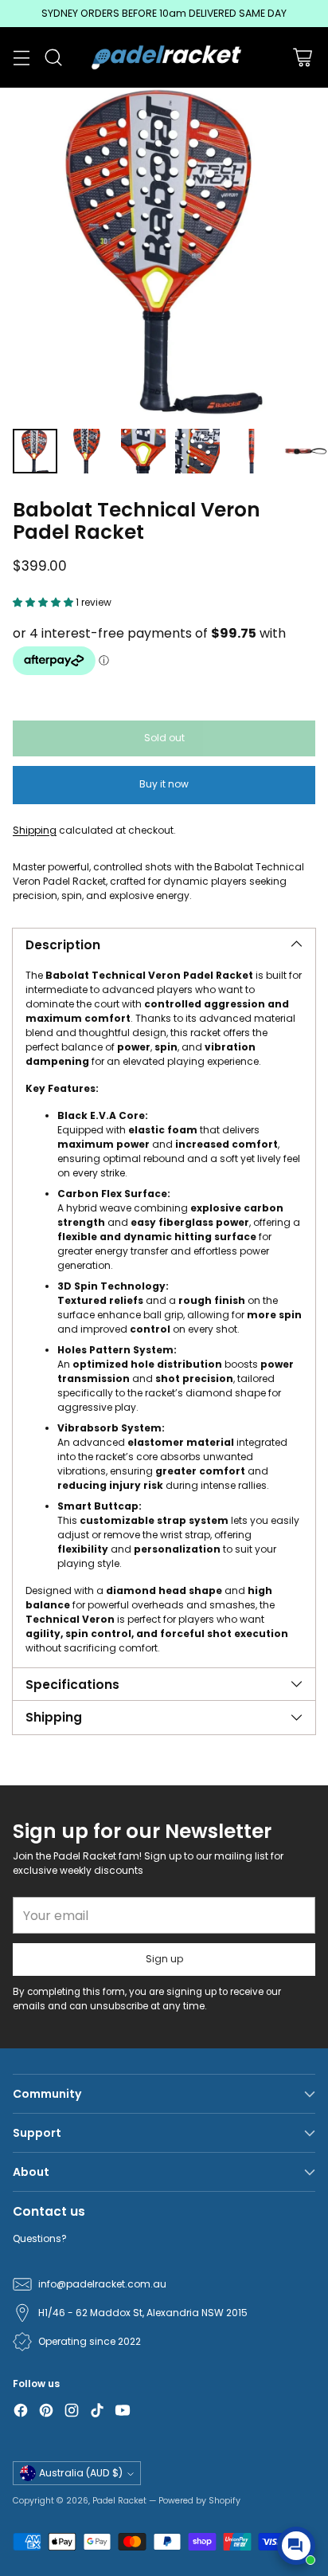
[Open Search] (53, 58)
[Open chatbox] (296, 2546)
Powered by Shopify (199, 2501)
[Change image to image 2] (89, 451)
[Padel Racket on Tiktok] (97, 2412)
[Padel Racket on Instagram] (72, 2412)
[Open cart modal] (302, 58)
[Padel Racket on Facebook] (21, 2412)
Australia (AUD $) (81, 2473)
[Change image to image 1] (35, 451)
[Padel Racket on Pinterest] (46, 2412)
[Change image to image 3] (143, 451)
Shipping (35, 830)
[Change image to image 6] (306, 451)
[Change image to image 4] (197, 451)
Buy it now (164, 784)
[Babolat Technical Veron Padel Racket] (164, 252)
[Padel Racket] (164, 57)
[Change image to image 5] (252, 451)
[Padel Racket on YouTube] (123, 2412)
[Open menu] (21, 58)
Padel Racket (119, 2501)
